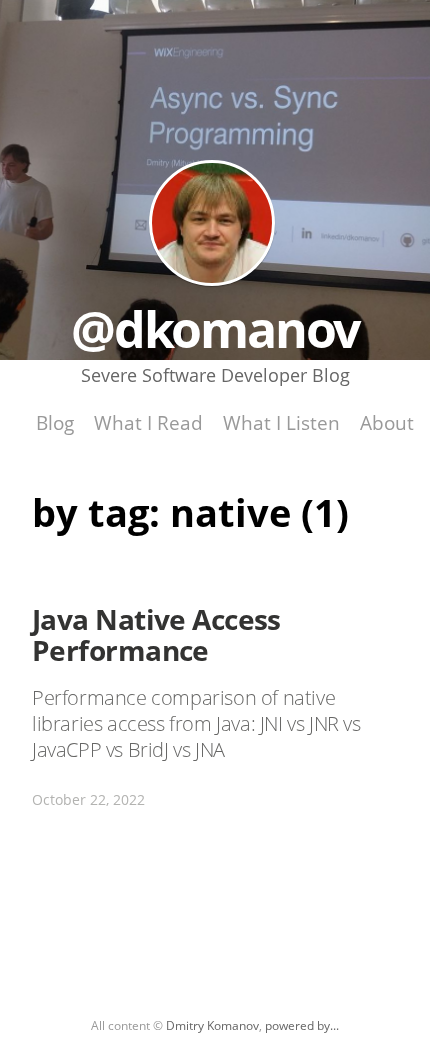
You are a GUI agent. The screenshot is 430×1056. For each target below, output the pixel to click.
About (387, 422)
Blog (55, 422)
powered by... (302, 1025)
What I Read (148, 422)
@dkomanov (212, 223)
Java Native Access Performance (156, 634)
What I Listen (281, 422)
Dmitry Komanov (212, 1025)
